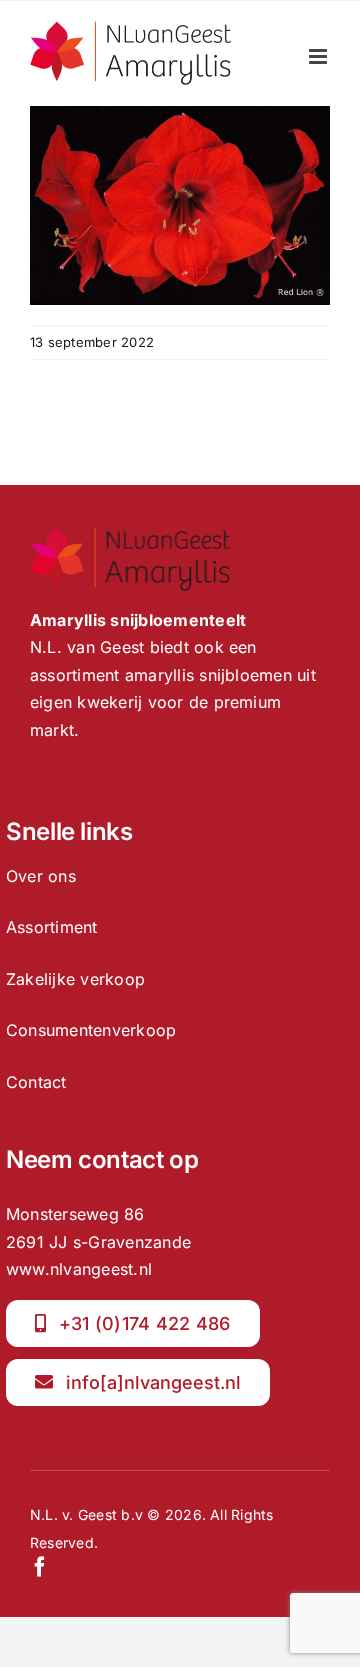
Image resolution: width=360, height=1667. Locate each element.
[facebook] (40, 1567)
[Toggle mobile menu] (319, 56)
